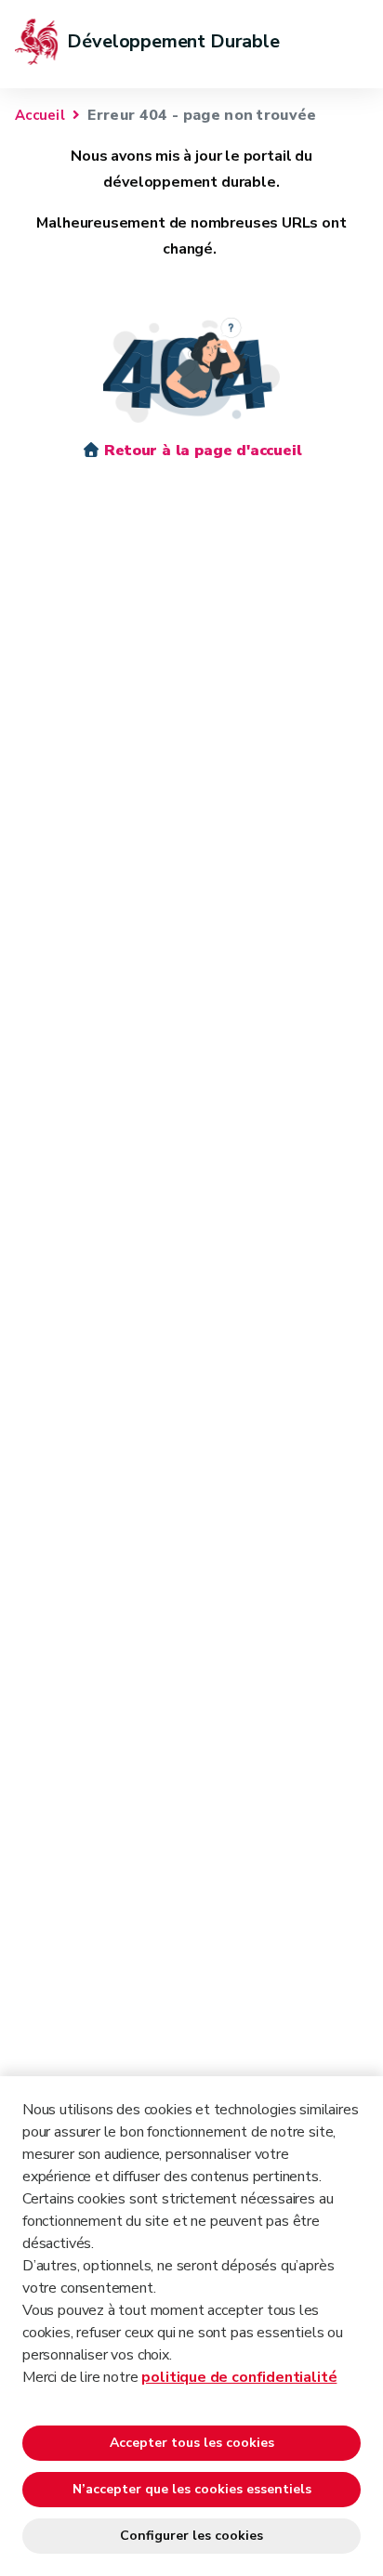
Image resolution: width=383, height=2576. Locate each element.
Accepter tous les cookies (192, 2443)
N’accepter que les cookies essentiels (192, 2489)
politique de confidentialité (239, 2377)
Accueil (40, 115)
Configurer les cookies (191, 2536)
